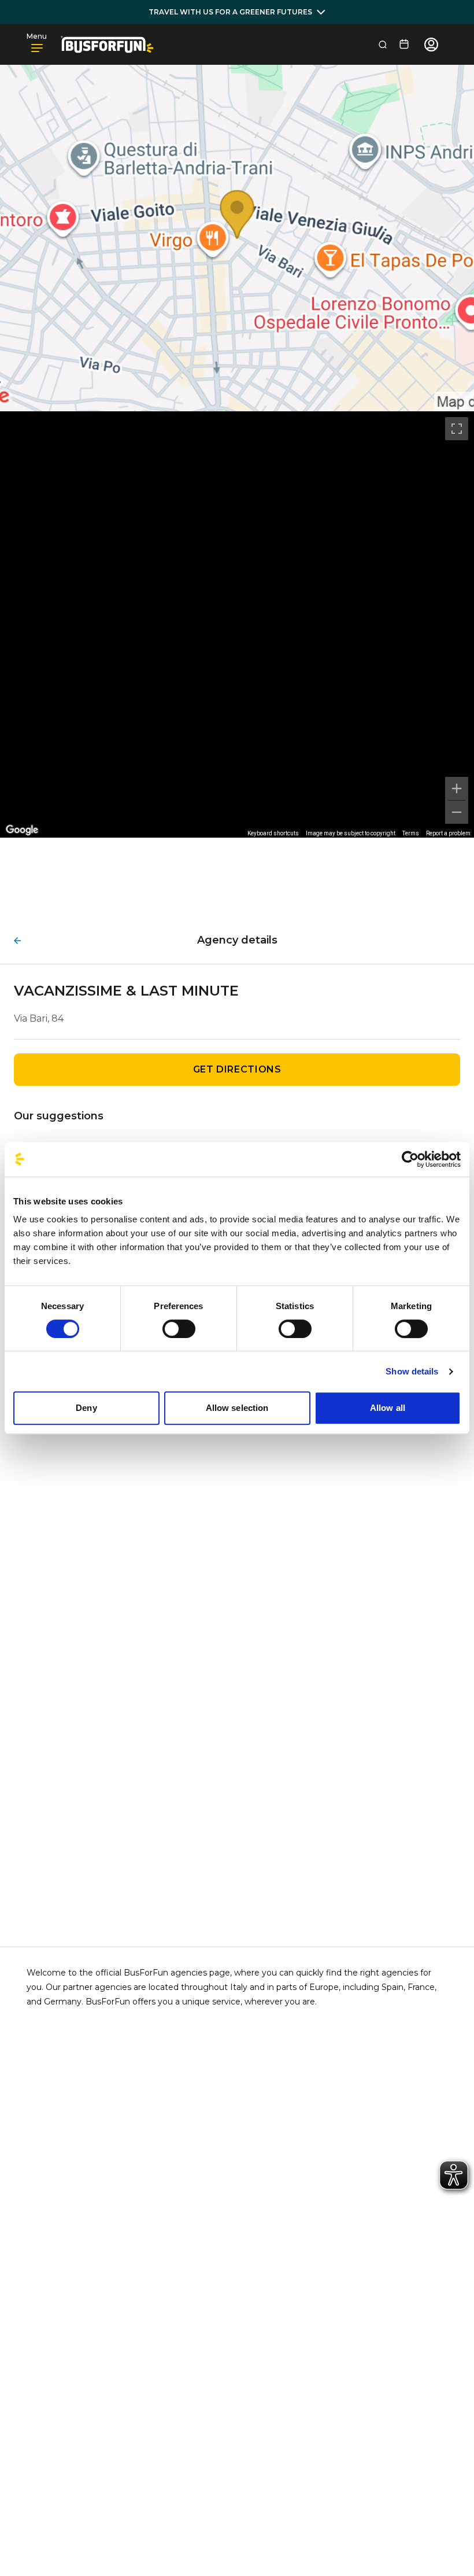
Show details (412, 1371)
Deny (86, 1408)
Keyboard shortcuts (273, 833)
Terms (411, 833)
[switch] (179, 1329)
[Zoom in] (457, 788)
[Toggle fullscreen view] (457, 429)
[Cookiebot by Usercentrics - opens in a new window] (410, 1159)
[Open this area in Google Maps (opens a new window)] (22, 830)
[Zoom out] (457, 812)
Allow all (388, 1408)
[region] (237, 624)
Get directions (237, 1069)
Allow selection (237, 1408)
